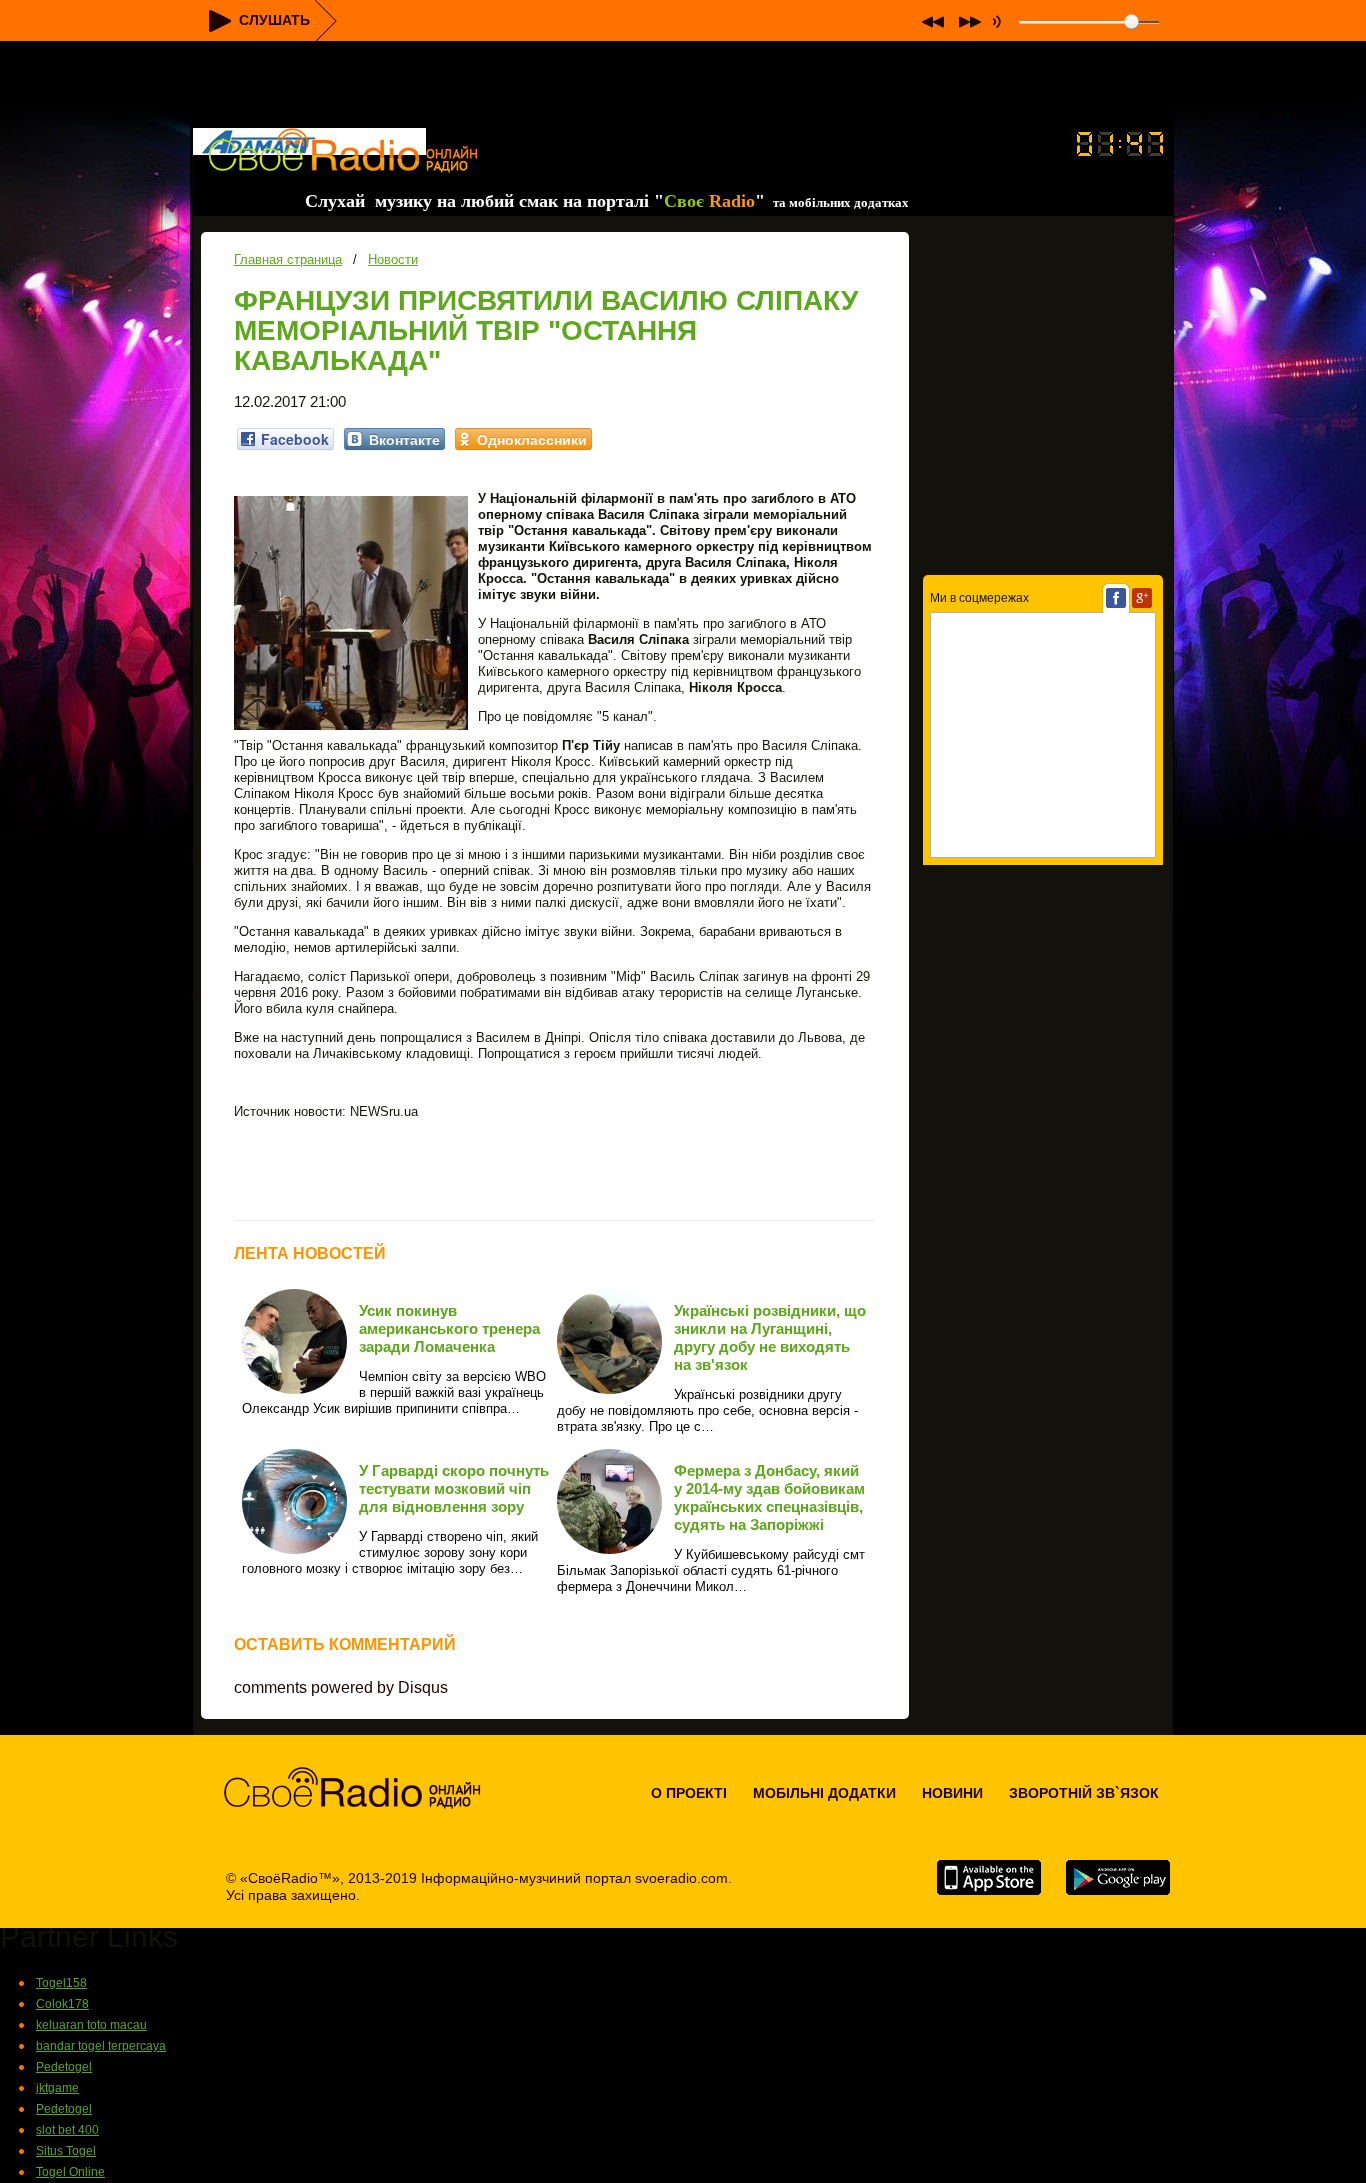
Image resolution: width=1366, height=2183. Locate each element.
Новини (952, 1793)
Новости (393, 259)
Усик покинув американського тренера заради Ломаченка (449, 1328)
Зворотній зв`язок (1084, 1793)
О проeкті (689, 1793)
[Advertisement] (683, 86)
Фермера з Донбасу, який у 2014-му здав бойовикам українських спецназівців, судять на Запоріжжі (769, 1497)
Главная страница (288, 259)
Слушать (274, 20)
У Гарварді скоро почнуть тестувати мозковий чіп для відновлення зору (454, 1488)
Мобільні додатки (824, 1793)
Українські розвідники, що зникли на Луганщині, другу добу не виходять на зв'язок (770, 1337)
